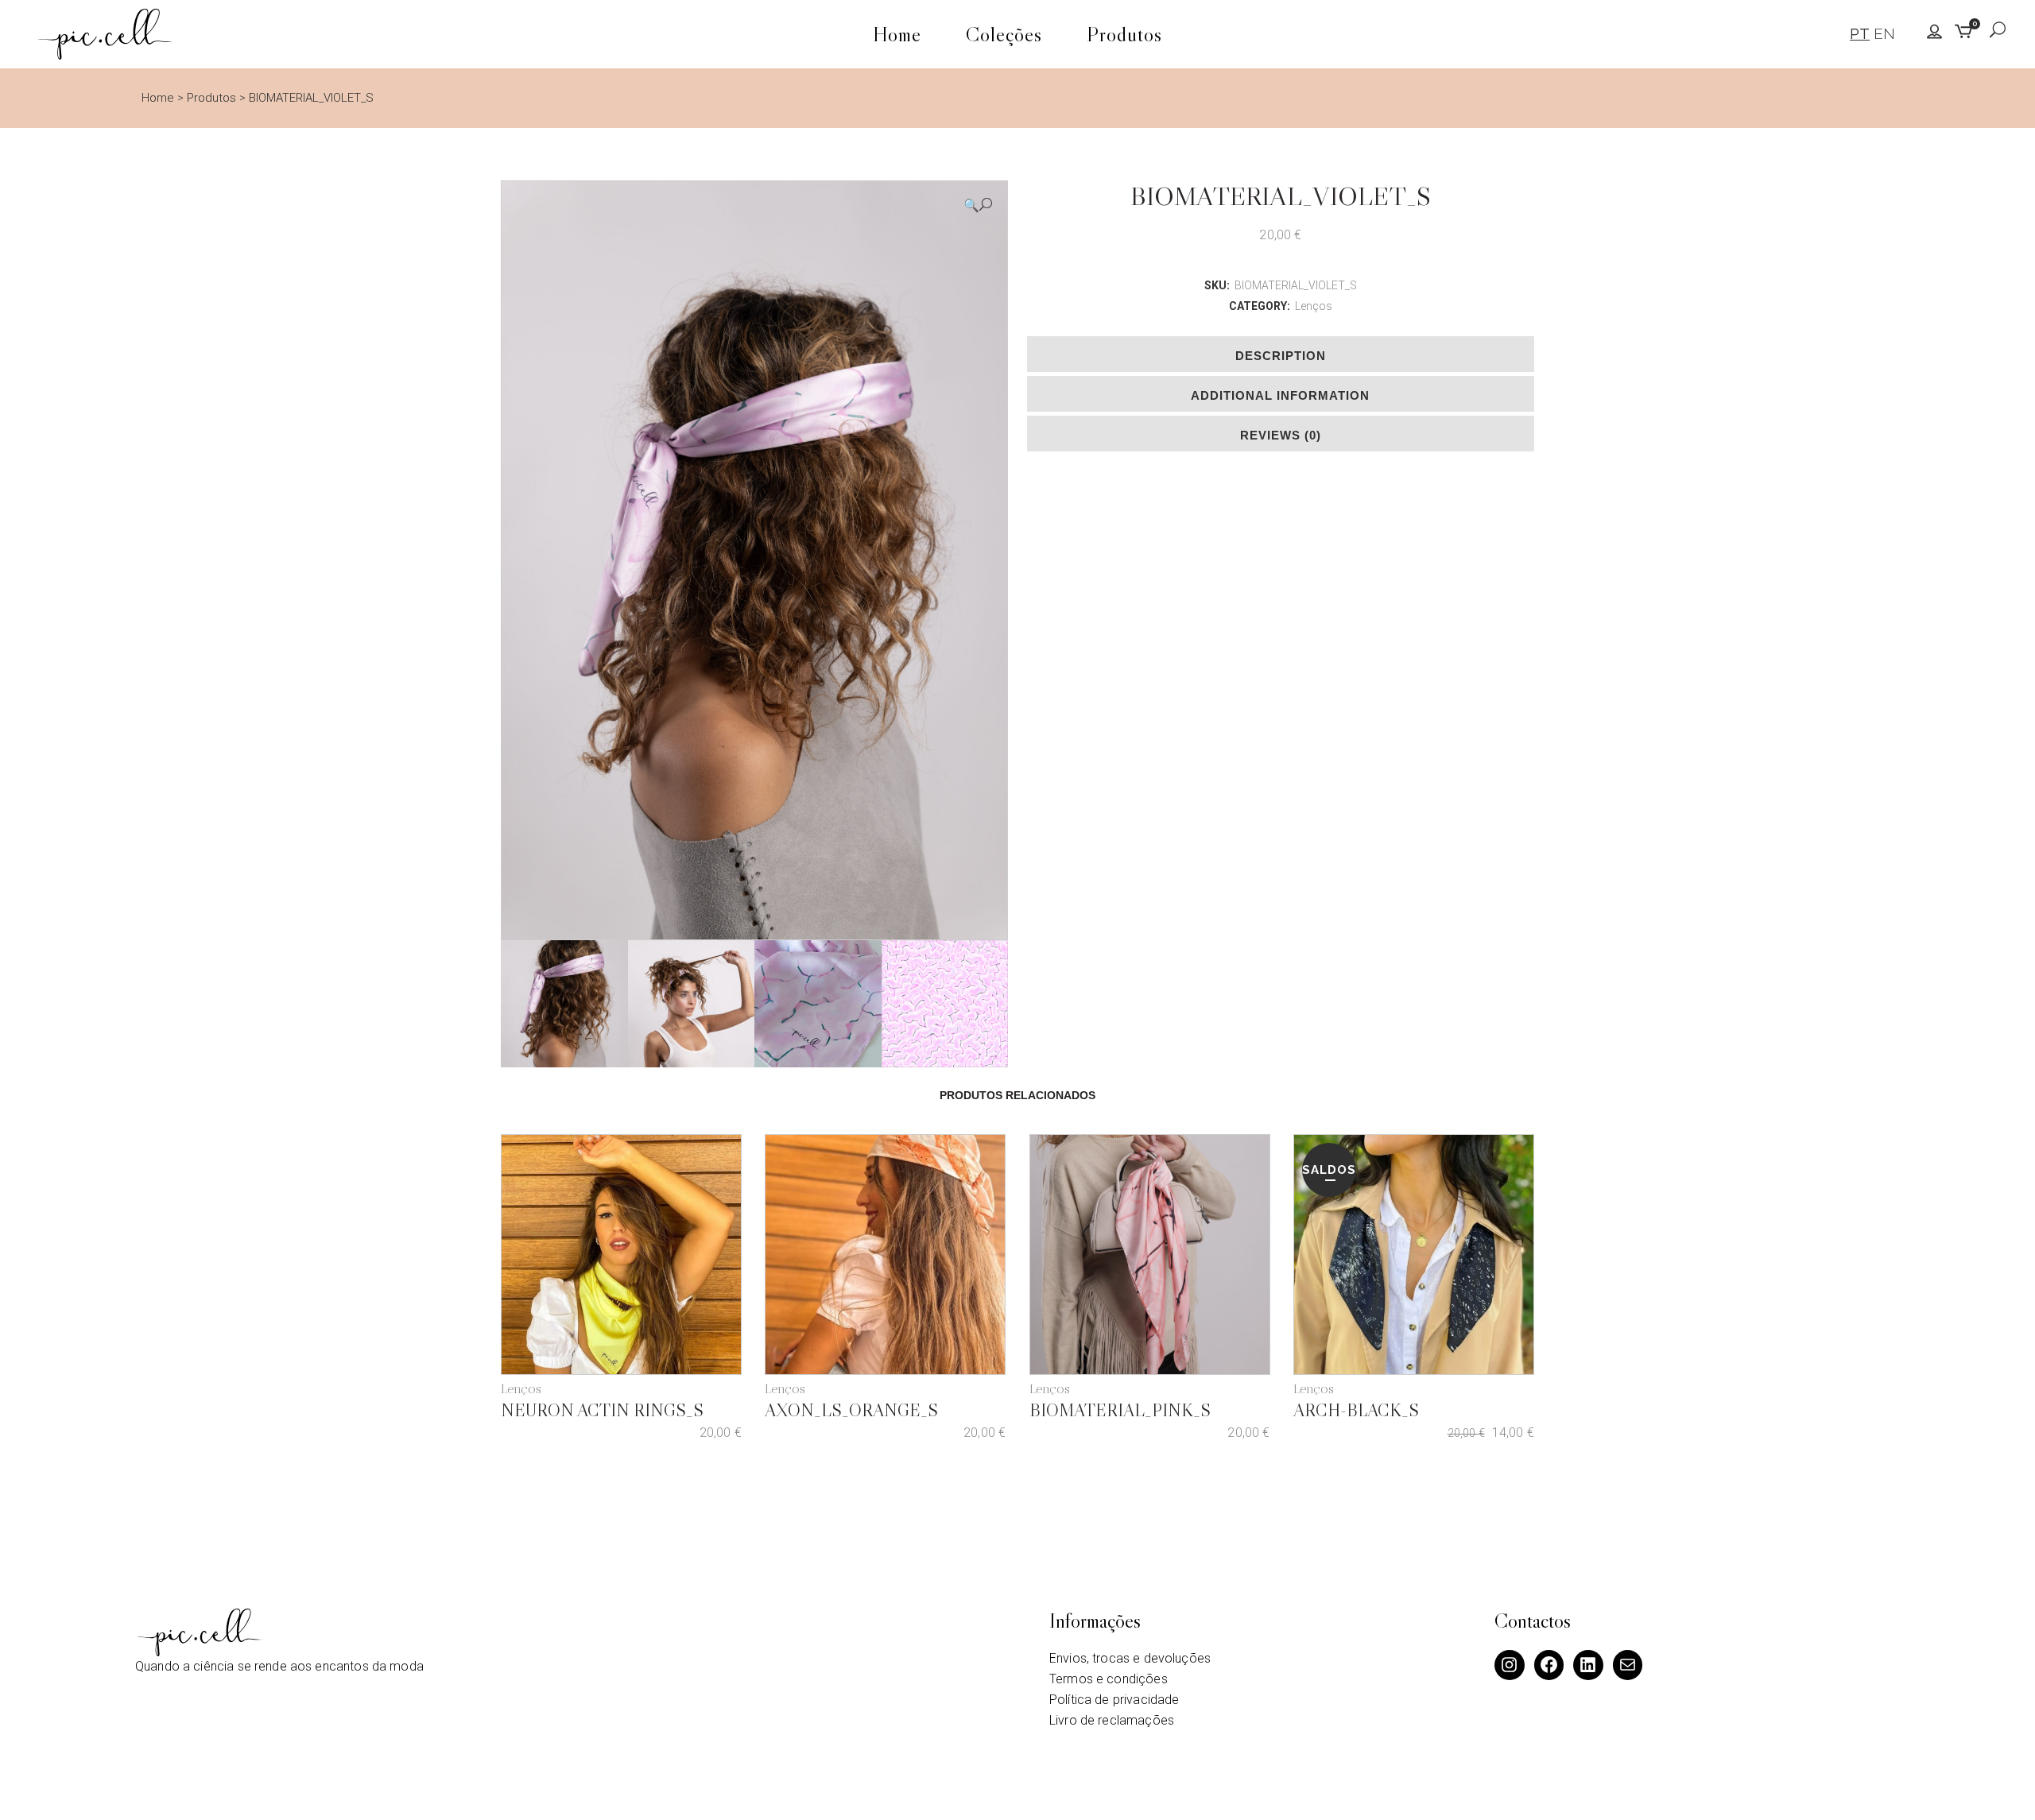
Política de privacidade (1114, 1700)
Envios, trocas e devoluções (1130, 1658)
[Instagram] (1510, 1665)
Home (158, 98)
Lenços (1314, 306)
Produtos (211, 98)
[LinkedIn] (1588, 1665)
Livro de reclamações (1112, 1720)
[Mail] (1628, 1665)
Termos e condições (1109, 1679)
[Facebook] (1549, 1665)
